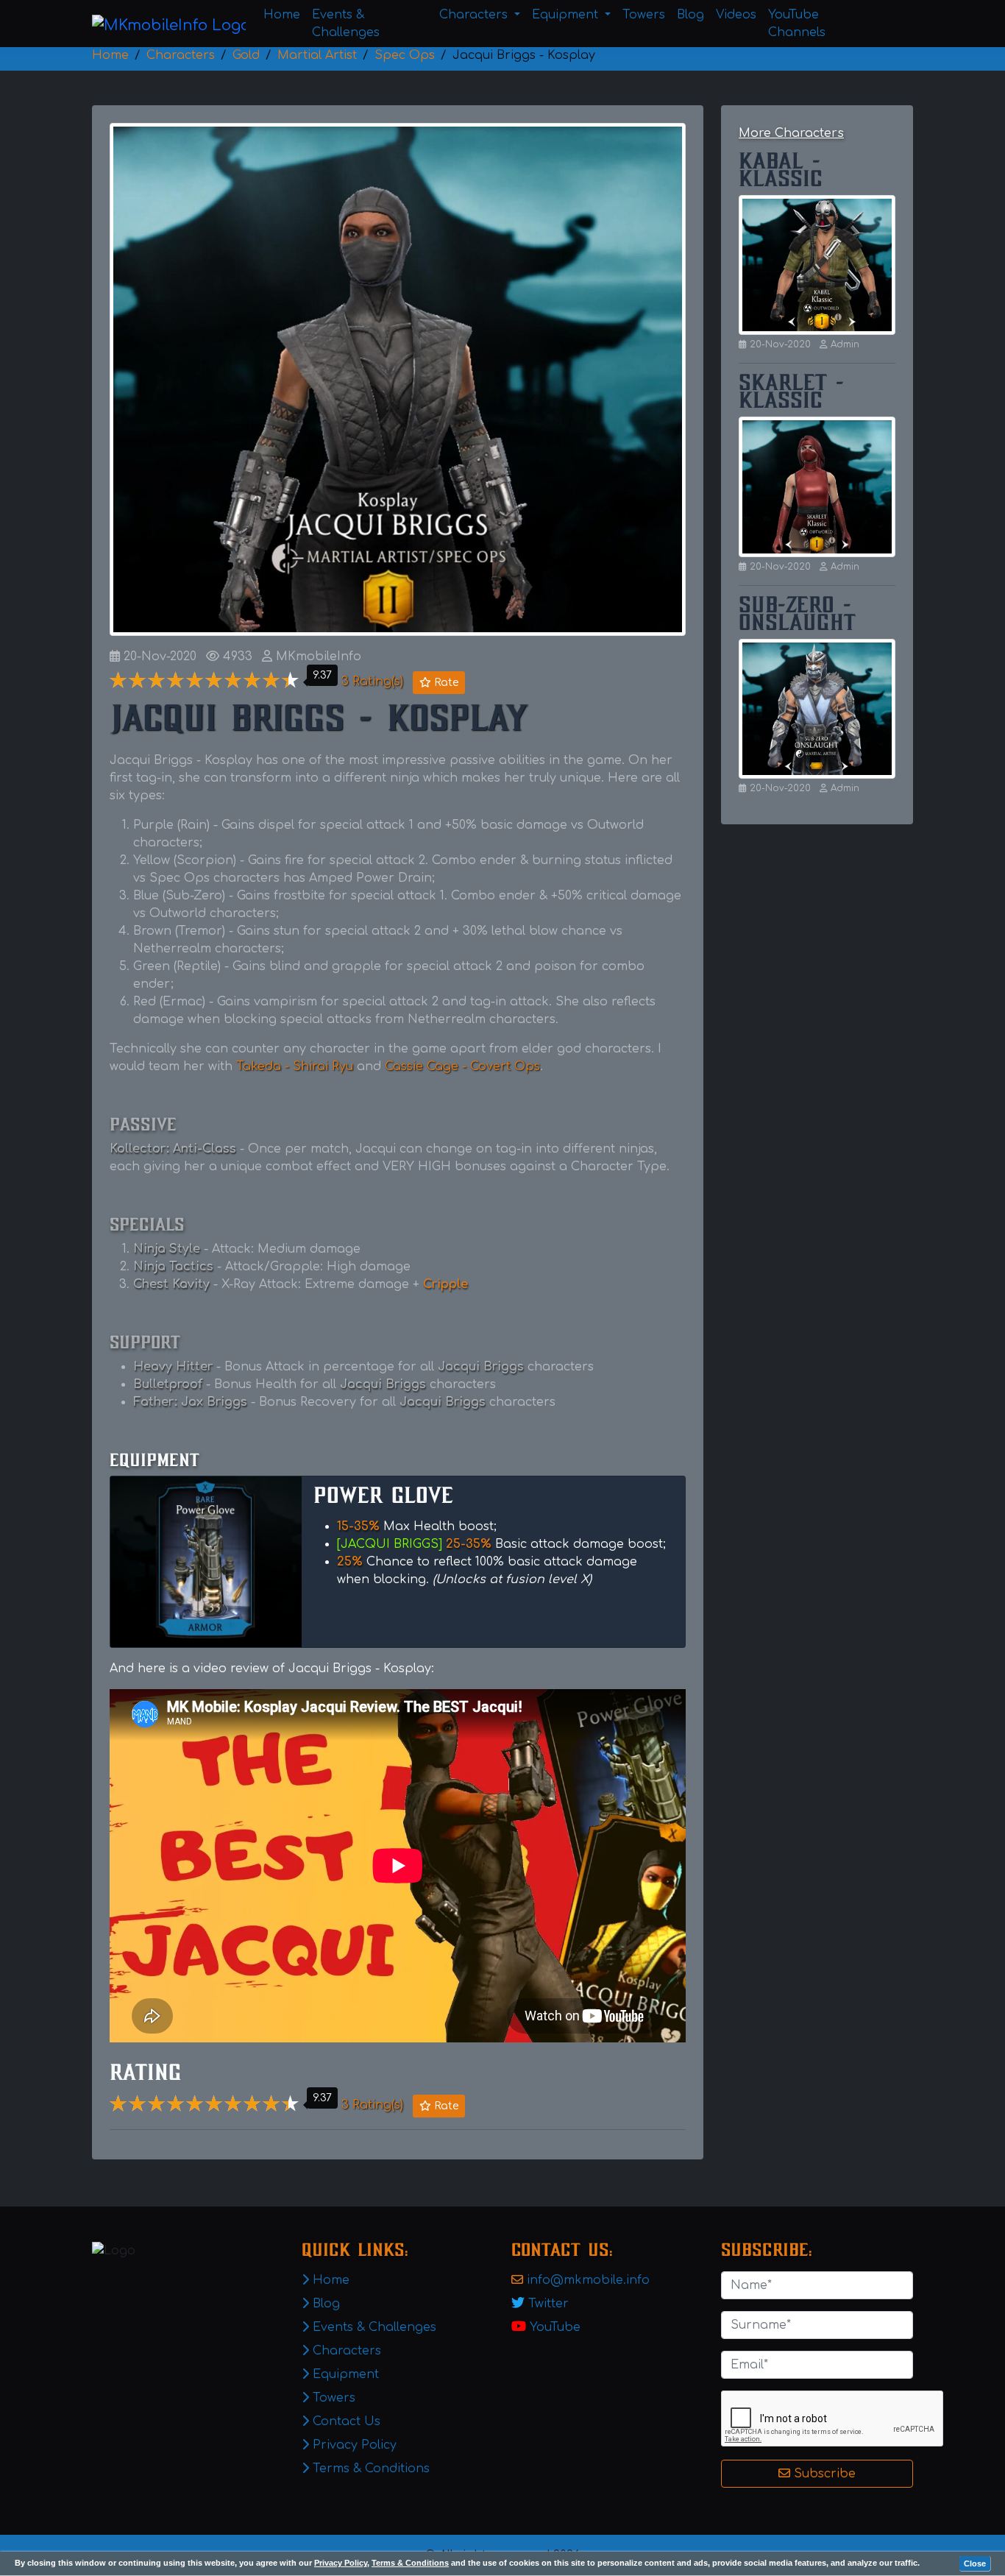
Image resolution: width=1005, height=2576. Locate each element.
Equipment (344, 2374)
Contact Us (345, 2421)
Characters (345, 2351)
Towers (644, 15)
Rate (445, 683)
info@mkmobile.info (588, 2280)
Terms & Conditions (410, 2563)
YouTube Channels (797, 24)
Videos (736, 15)
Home (282, 15)
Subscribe (823, 2474)
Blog (690, 15)
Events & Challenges (346, 24)
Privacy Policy (341, 2563)
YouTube (555, 2327)
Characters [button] (475, 15)
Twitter (548, 2304)
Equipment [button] (567, 15)
